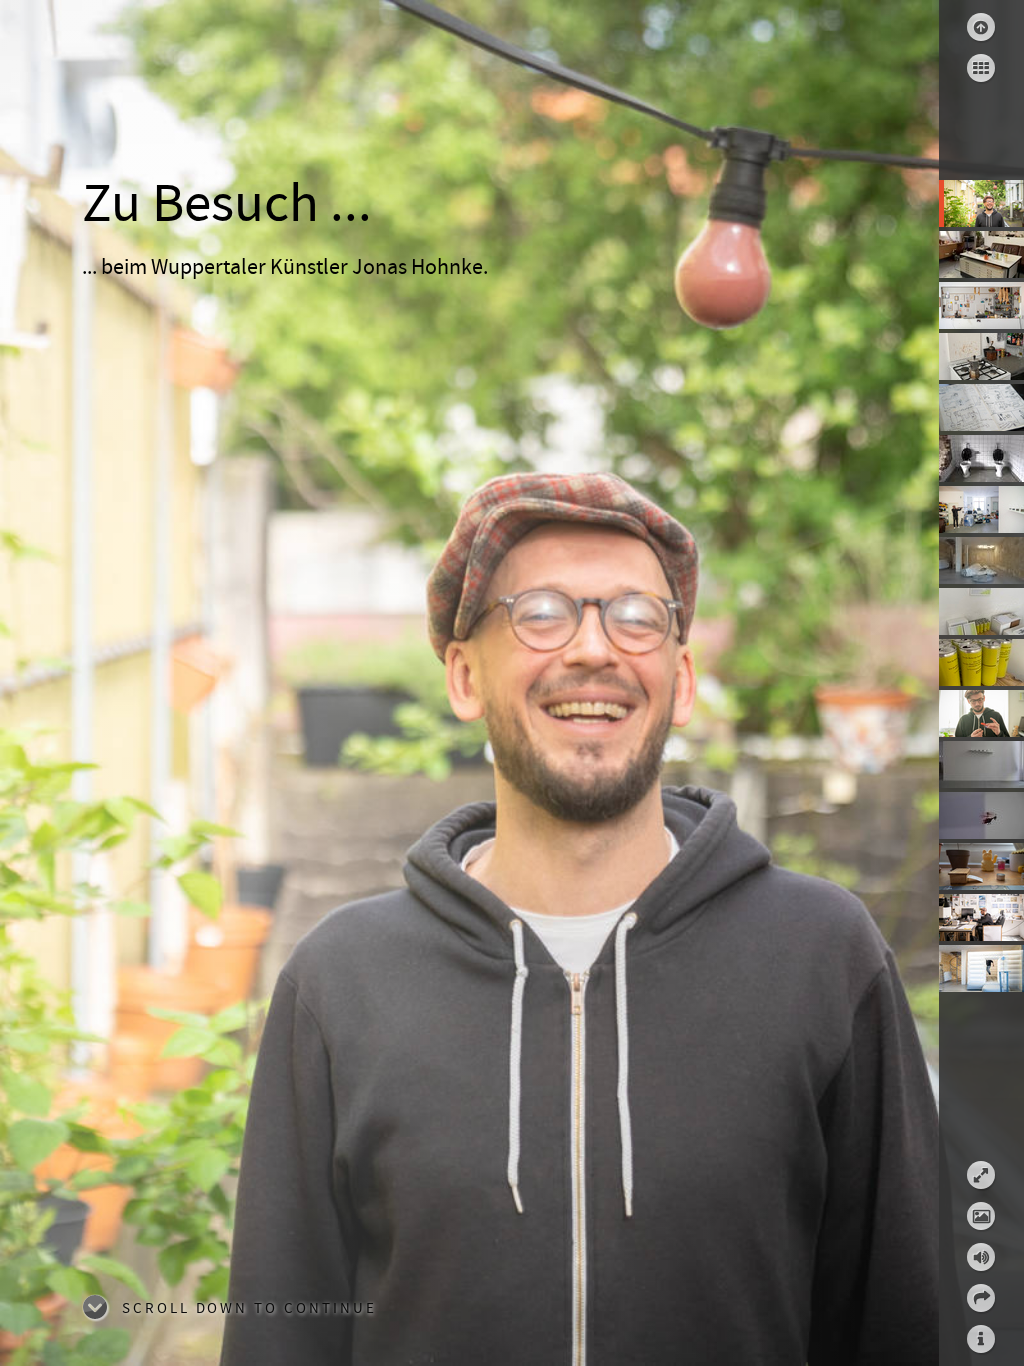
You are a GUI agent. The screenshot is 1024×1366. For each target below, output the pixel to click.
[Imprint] (981, 1339)
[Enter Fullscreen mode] (981, 1175)
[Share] (981, 1298)
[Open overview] (981, 68)
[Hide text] (981, 1216)
